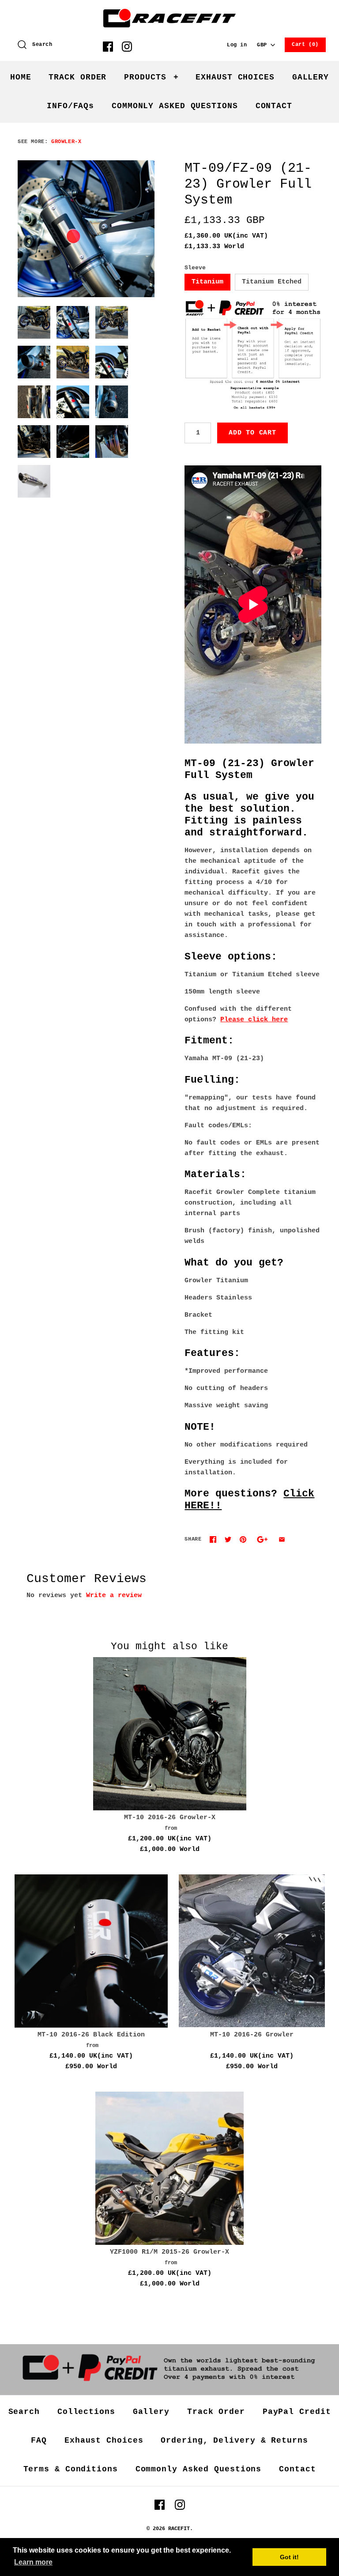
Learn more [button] (33, 2562)
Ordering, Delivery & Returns (234, 2440)
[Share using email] (282, 1539)
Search (24, 2412)
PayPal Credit (297, 2412)
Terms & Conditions (71, 2469)
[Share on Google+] (262, 1539)
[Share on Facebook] (213, 1539)
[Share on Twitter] (228, 1539)
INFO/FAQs (70, 106)
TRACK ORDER (77, 77)
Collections (86, 2412)
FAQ (39, 2440)
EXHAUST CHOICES (235, 77)
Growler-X (66, 142)
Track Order (216, 2412)
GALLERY (311, 77)
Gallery (151, 2412)
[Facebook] (108, 47)
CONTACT (274, 106)
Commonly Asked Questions (199, 2469)
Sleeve (195, 268)
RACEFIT (179, 2529)
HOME (21, 77)
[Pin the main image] (243, 1539)
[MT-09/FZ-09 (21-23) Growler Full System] (86, 229)
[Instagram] (127, 47)
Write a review (114, 1596)
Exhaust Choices (104, 2440)
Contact (297, 2469)
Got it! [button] (289, 2557)
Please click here (254, 1020)
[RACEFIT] (169, 14)
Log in (237, 45)
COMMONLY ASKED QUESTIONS (175, 106)
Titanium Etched (272, 282)
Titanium (207, 282)
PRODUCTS (151, 77)
